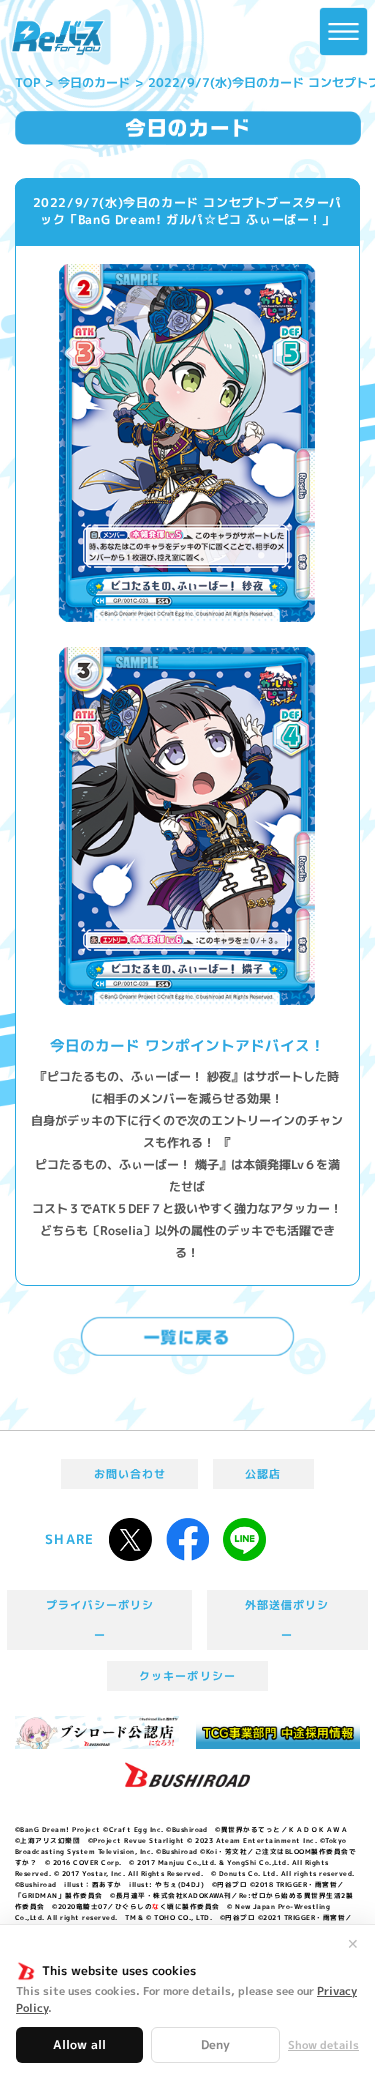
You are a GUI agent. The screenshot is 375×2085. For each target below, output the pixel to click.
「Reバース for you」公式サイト (58, 38)
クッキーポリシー (187, 1676)
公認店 (263, 1474)
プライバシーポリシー (100, 1620)
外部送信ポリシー (287, 1620)
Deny (215, 2044)
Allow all (79, 2044)
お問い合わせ (130, 1474)
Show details (323, 2045)
